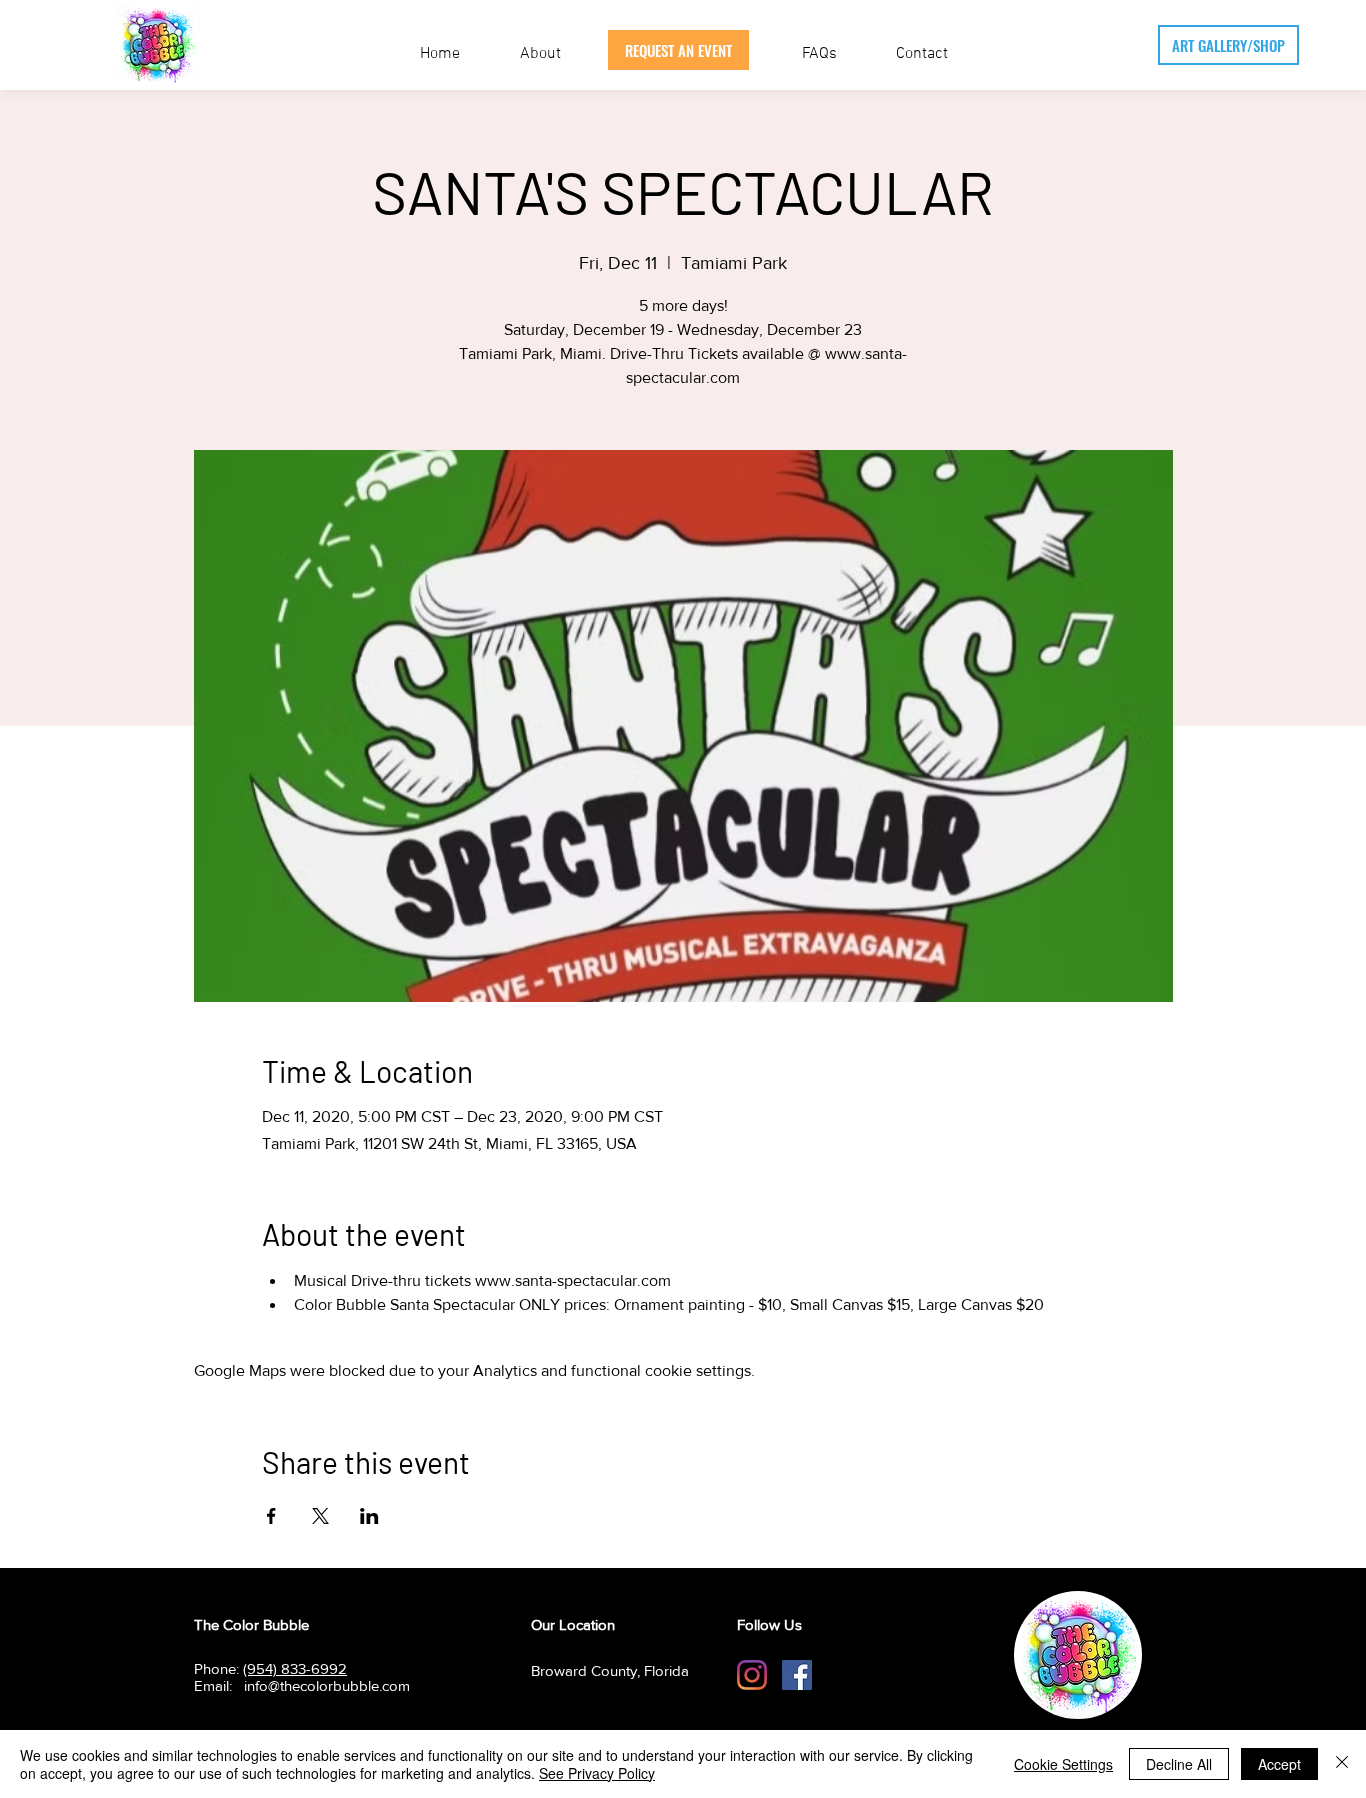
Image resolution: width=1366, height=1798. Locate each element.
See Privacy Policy (597, 1773)
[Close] (1342, 1764)
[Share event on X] (320, 1516)
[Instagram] (752, 1675)
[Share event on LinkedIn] (369, 1516)
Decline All (1179, 1764)
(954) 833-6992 (295, 1668)
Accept (1279, 1764)
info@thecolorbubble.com (327, 1685)
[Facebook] (797, 1675)
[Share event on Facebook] (271, 1516)
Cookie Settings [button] (1063, 1764)
